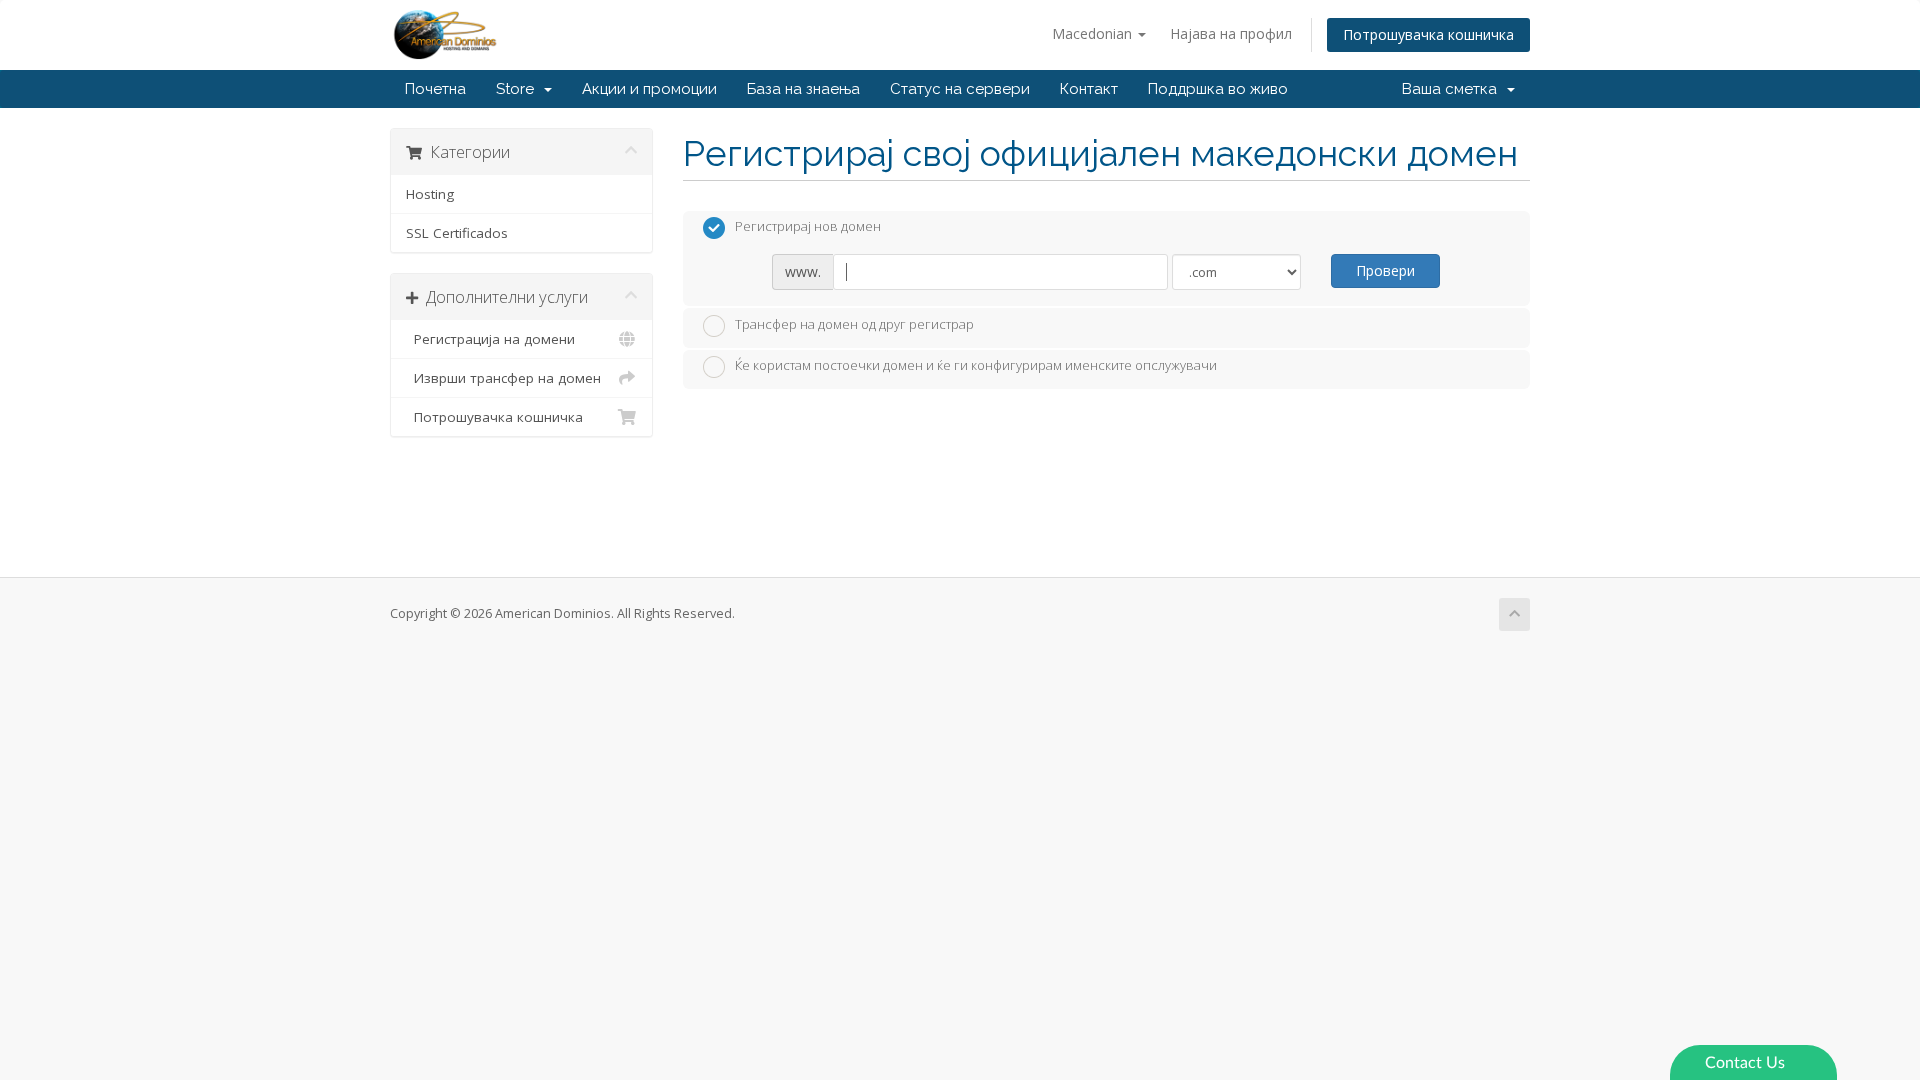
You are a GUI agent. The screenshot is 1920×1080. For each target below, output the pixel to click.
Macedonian (1094, 33)
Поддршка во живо (1218, 89)
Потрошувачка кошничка (1428, 34)
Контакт (1089, 89)
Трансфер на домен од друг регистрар (854, 324)
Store (519, 89)
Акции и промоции (649, 89)
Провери (1385, 270)
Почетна (435, 89)
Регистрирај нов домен (808, 227)
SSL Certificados (457, 233)
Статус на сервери (960, 89)
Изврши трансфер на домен (503, 378)
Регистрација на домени (490, 339)
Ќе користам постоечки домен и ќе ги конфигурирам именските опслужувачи (976, 366)
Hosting (430, 194)
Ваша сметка (1453, 89)
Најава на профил (1231, 33)
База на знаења (803, 89)
